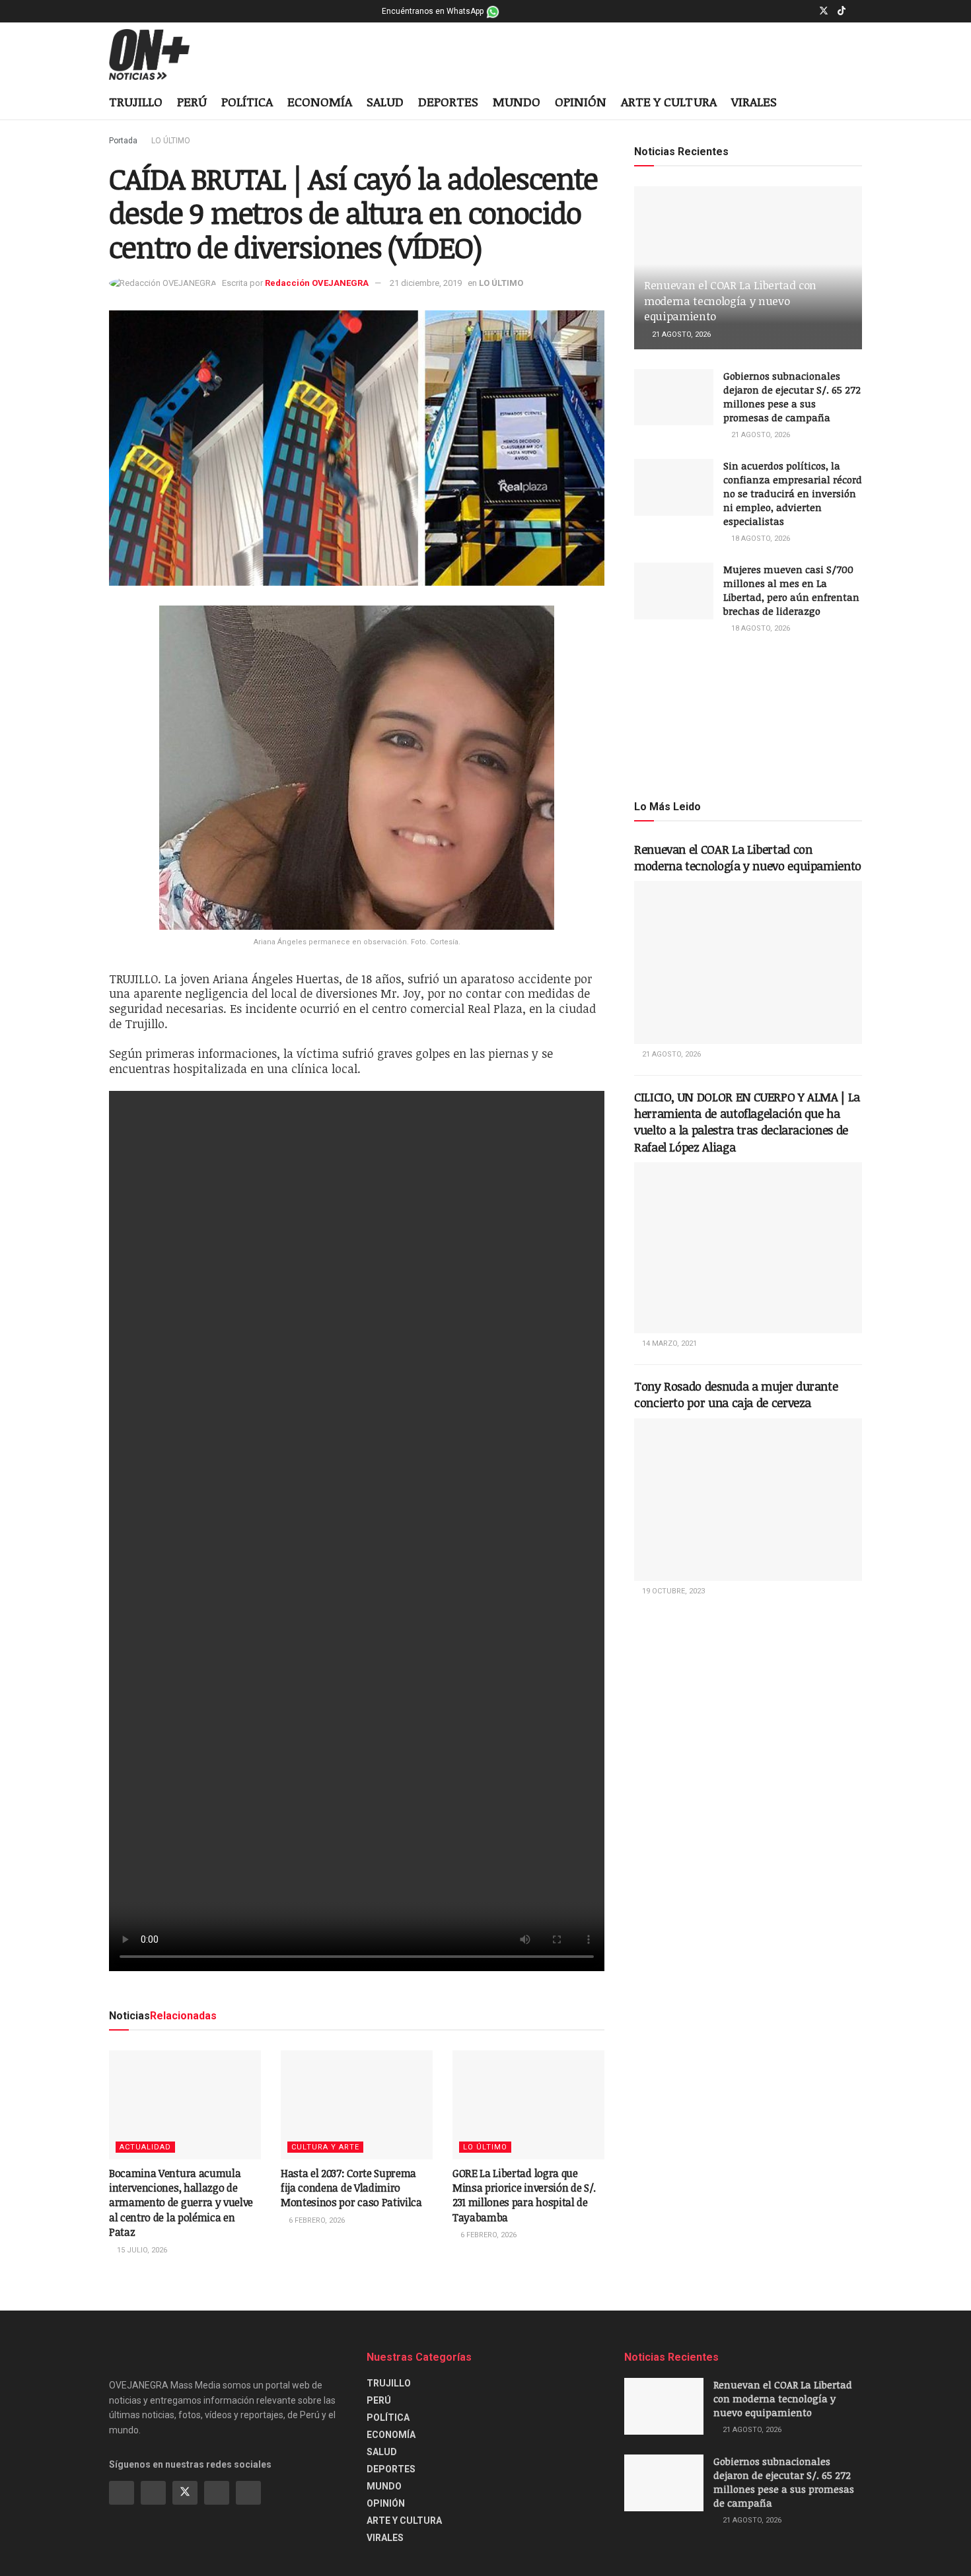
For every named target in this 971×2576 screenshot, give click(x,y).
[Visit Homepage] (160, 55)
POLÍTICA (247, 102)
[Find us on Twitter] (824, 11)
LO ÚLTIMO (171, 141)
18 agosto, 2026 (760, 539)
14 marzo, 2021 (668, 1343)
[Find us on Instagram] (806, 11)
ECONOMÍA (320, 102)
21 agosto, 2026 (680, 334)
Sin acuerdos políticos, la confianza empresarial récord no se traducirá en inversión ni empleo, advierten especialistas (793, 493)
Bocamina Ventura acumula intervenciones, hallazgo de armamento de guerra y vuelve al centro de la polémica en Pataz (181, 2203)
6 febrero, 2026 (316, 2220)
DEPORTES (448, 102)
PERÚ (192, 102)
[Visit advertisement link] (748, 716)
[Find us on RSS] (248, 2493)
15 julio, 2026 (141, 2250)
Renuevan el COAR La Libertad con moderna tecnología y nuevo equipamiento (730, 301)
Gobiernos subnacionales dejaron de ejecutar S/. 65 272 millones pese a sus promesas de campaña (792, 397)
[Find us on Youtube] (858, 11)
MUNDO (517, 102)
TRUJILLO (136, 102)
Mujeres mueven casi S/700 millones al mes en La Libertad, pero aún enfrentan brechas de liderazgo (791, 590)
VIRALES (754, 102)
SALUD (385, 102)
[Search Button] (857, 103)
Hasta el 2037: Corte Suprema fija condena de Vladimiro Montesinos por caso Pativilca (351, 2188)
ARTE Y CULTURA (669, 102)
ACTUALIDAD (145, 2147)
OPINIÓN (581, 102)
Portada (123, 141)
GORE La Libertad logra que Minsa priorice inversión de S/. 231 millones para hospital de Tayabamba (524, 2195)
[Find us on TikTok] (842, 11)
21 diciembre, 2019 (426, 283)
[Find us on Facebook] (790, 11)
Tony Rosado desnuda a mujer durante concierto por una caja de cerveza (736, 1394)
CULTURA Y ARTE (325, 2147)
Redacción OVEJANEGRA (317, 283)
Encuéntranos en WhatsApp (434, 11)
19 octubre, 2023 (672, 1591)
